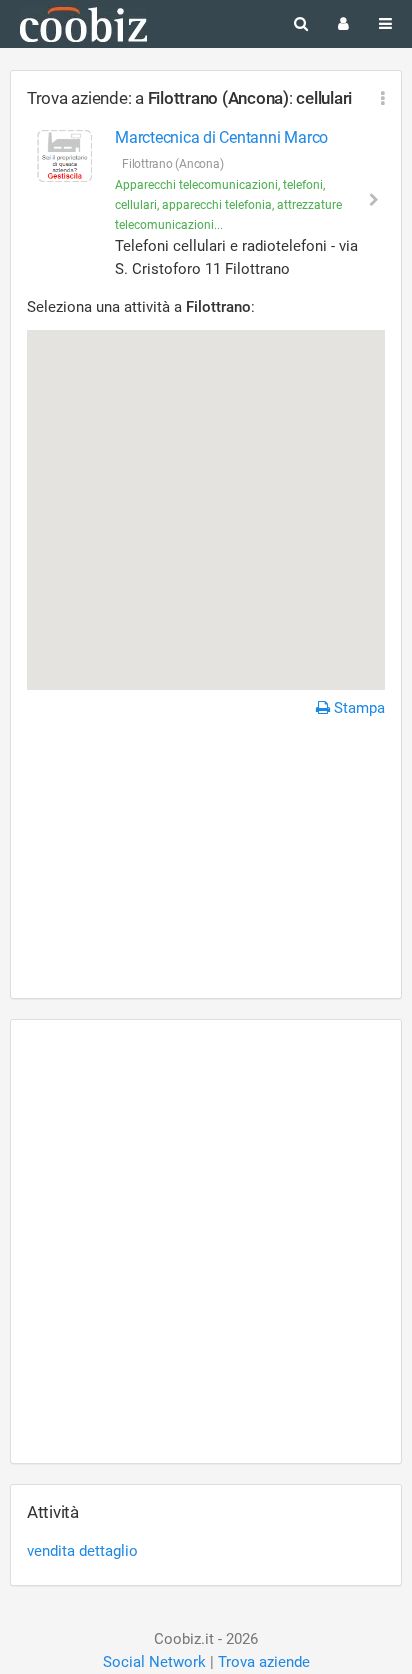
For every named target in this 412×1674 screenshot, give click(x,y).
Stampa (357, 708)
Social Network (154, 1662)
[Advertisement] (206, 861)
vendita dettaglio (82, 1551)
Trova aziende (264, 1662)
